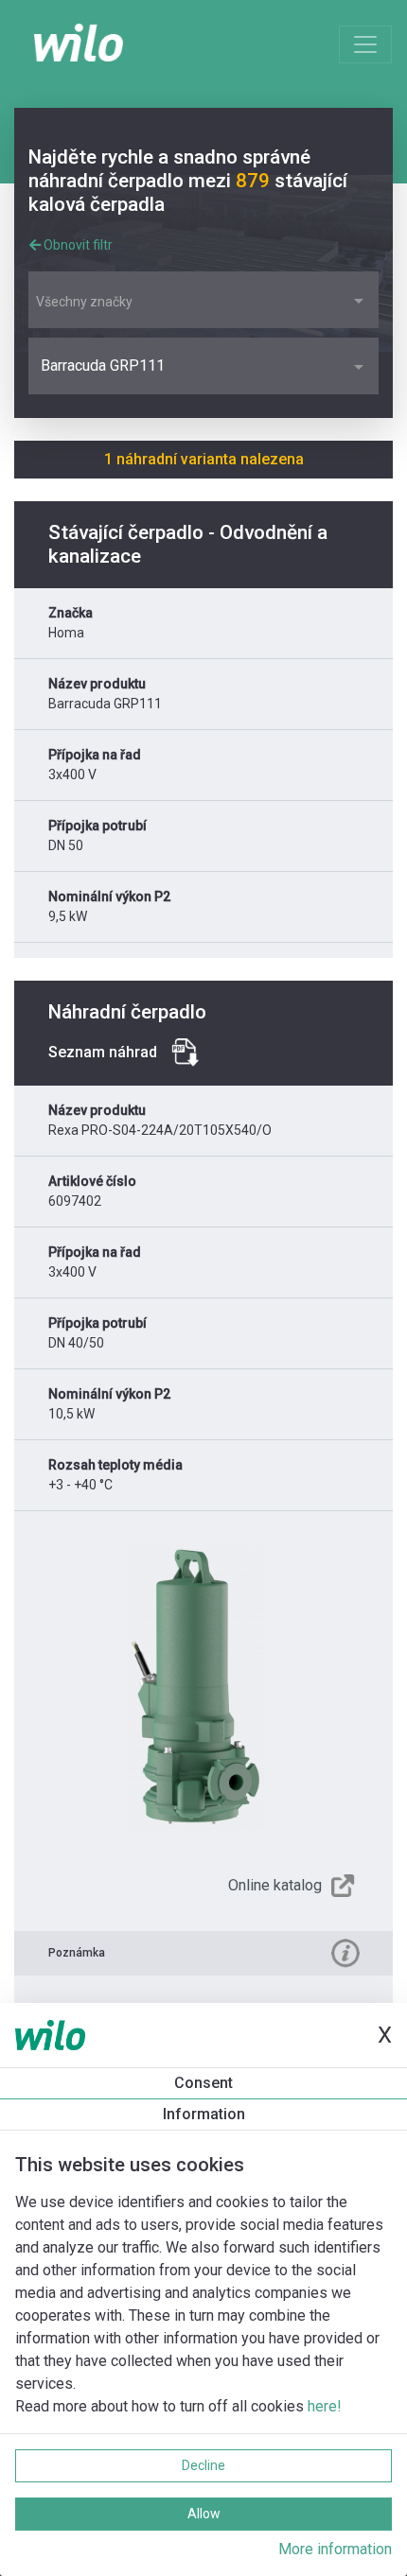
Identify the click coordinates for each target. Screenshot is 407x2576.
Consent (203, 2083)
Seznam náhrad (103, 1052)
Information (204, 2114)
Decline (203, 2465)
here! (325, 2406)
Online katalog (275, 1885)
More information (335, 2549)
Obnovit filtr (77, 245)
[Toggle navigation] (365, 44)
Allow (204, 2514)
